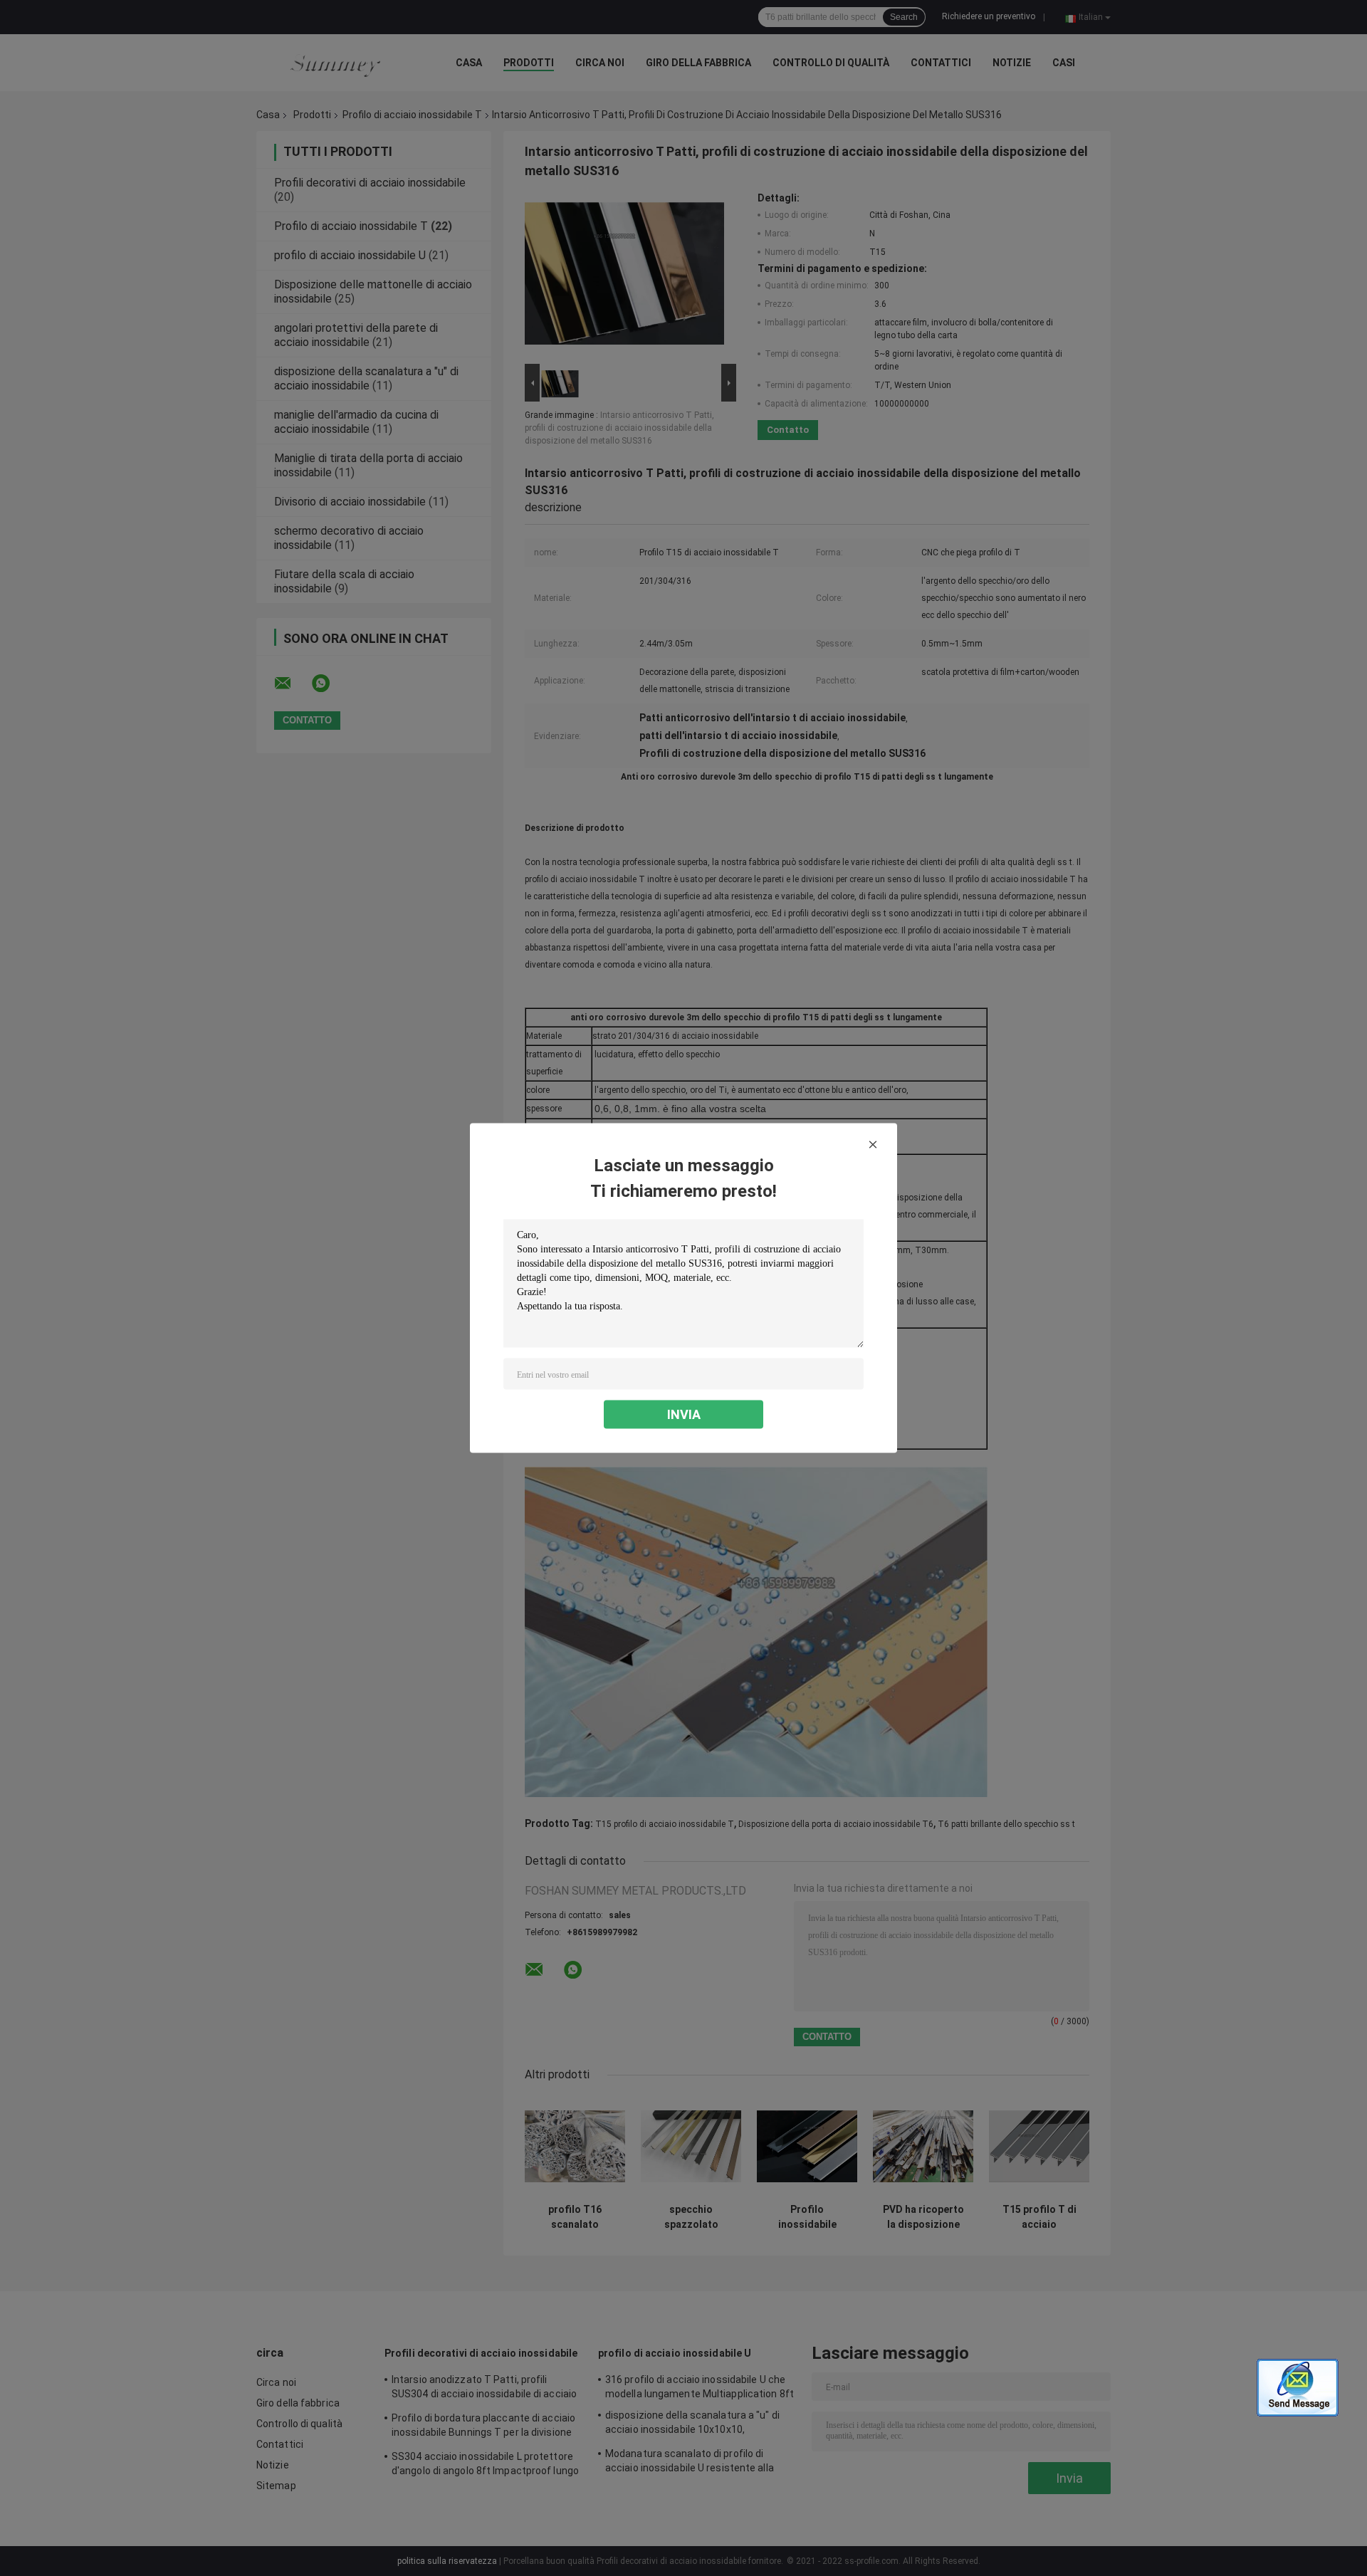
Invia (684, 1414)
